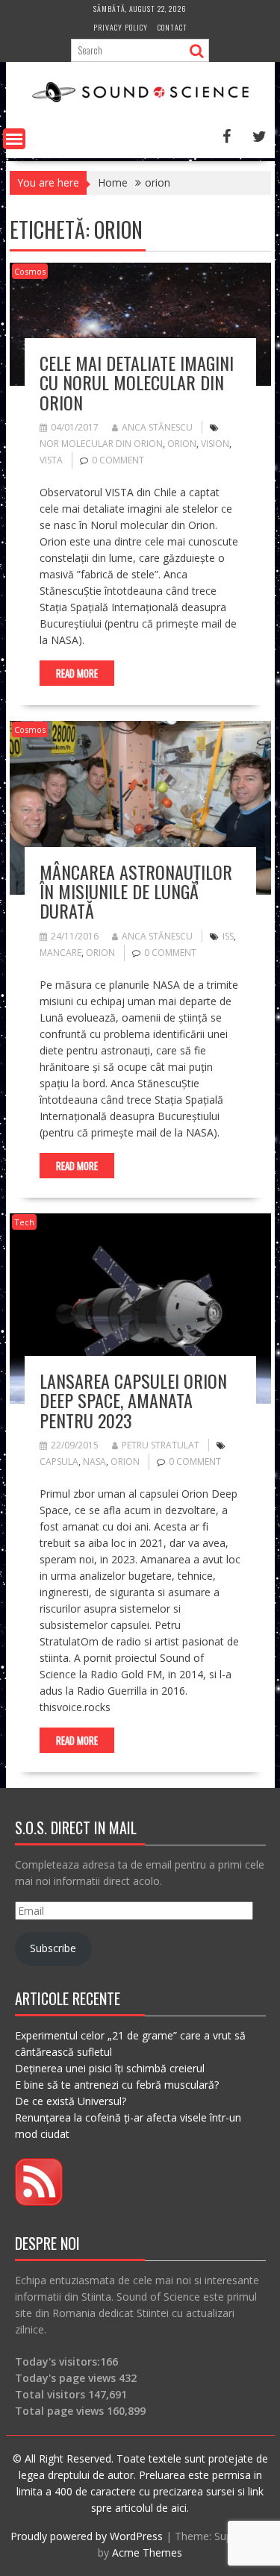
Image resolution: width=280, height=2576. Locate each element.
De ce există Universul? (71, 2101)
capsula (59, 1461)
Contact (172, 27)
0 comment (118, 460)
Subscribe (53, 1948)
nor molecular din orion (101, 444)
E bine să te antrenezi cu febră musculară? (117, 2085)
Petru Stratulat (161, 1445)
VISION (215, 444)
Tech (24, 1222)
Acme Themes (147, 2552)
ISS (228, 936)
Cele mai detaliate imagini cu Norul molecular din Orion (137, 382)
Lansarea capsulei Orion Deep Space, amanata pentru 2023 (133, 1400)
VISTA (51, 460)
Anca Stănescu (157, 427)
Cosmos (30, 271)
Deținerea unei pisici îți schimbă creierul (110, 2068)
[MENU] (14, 139)
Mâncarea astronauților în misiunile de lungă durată (136, 891)
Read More (77, 673)
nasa (94, 1461)
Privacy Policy (121, 27)
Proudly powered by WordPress (87, 2536)
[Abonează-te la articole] (39, 2202)
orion (182, 444)
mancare (60, 953)
